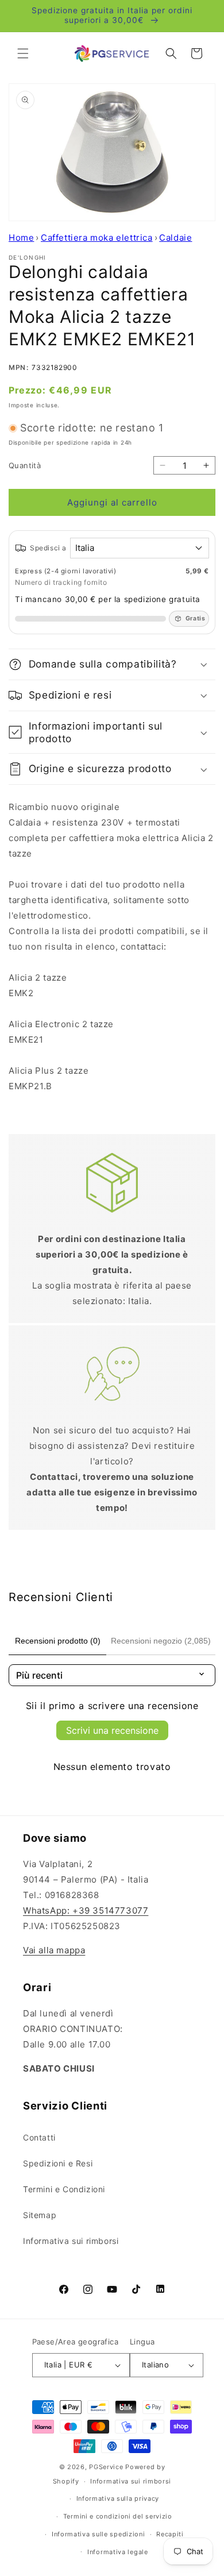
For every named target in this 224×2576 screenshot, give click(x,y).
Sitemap (40, 2215)
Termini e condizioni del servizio (118, 2516)
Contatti (39, 2137)
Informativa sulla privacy (118, 2498)
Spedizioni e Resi (58, 2163)
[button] (23, 53)
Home (21, 238)
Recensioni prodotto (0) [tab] (58, 1641)
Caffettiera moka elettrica (97, 238)
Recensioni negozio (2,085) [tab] (161, 1641)
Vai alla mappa (54, 1950)
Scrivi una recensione (112, 1730)
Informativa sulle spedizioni (99, 2534)
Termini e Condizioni (64, 2189)
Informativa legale (118, 2552)
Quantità (25, 465)
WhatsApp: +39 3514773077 (86, 1910)
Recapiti (170, 2534)
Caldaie (175, 238)
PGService (106, 2467)
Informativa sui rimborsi (71, 2241)
